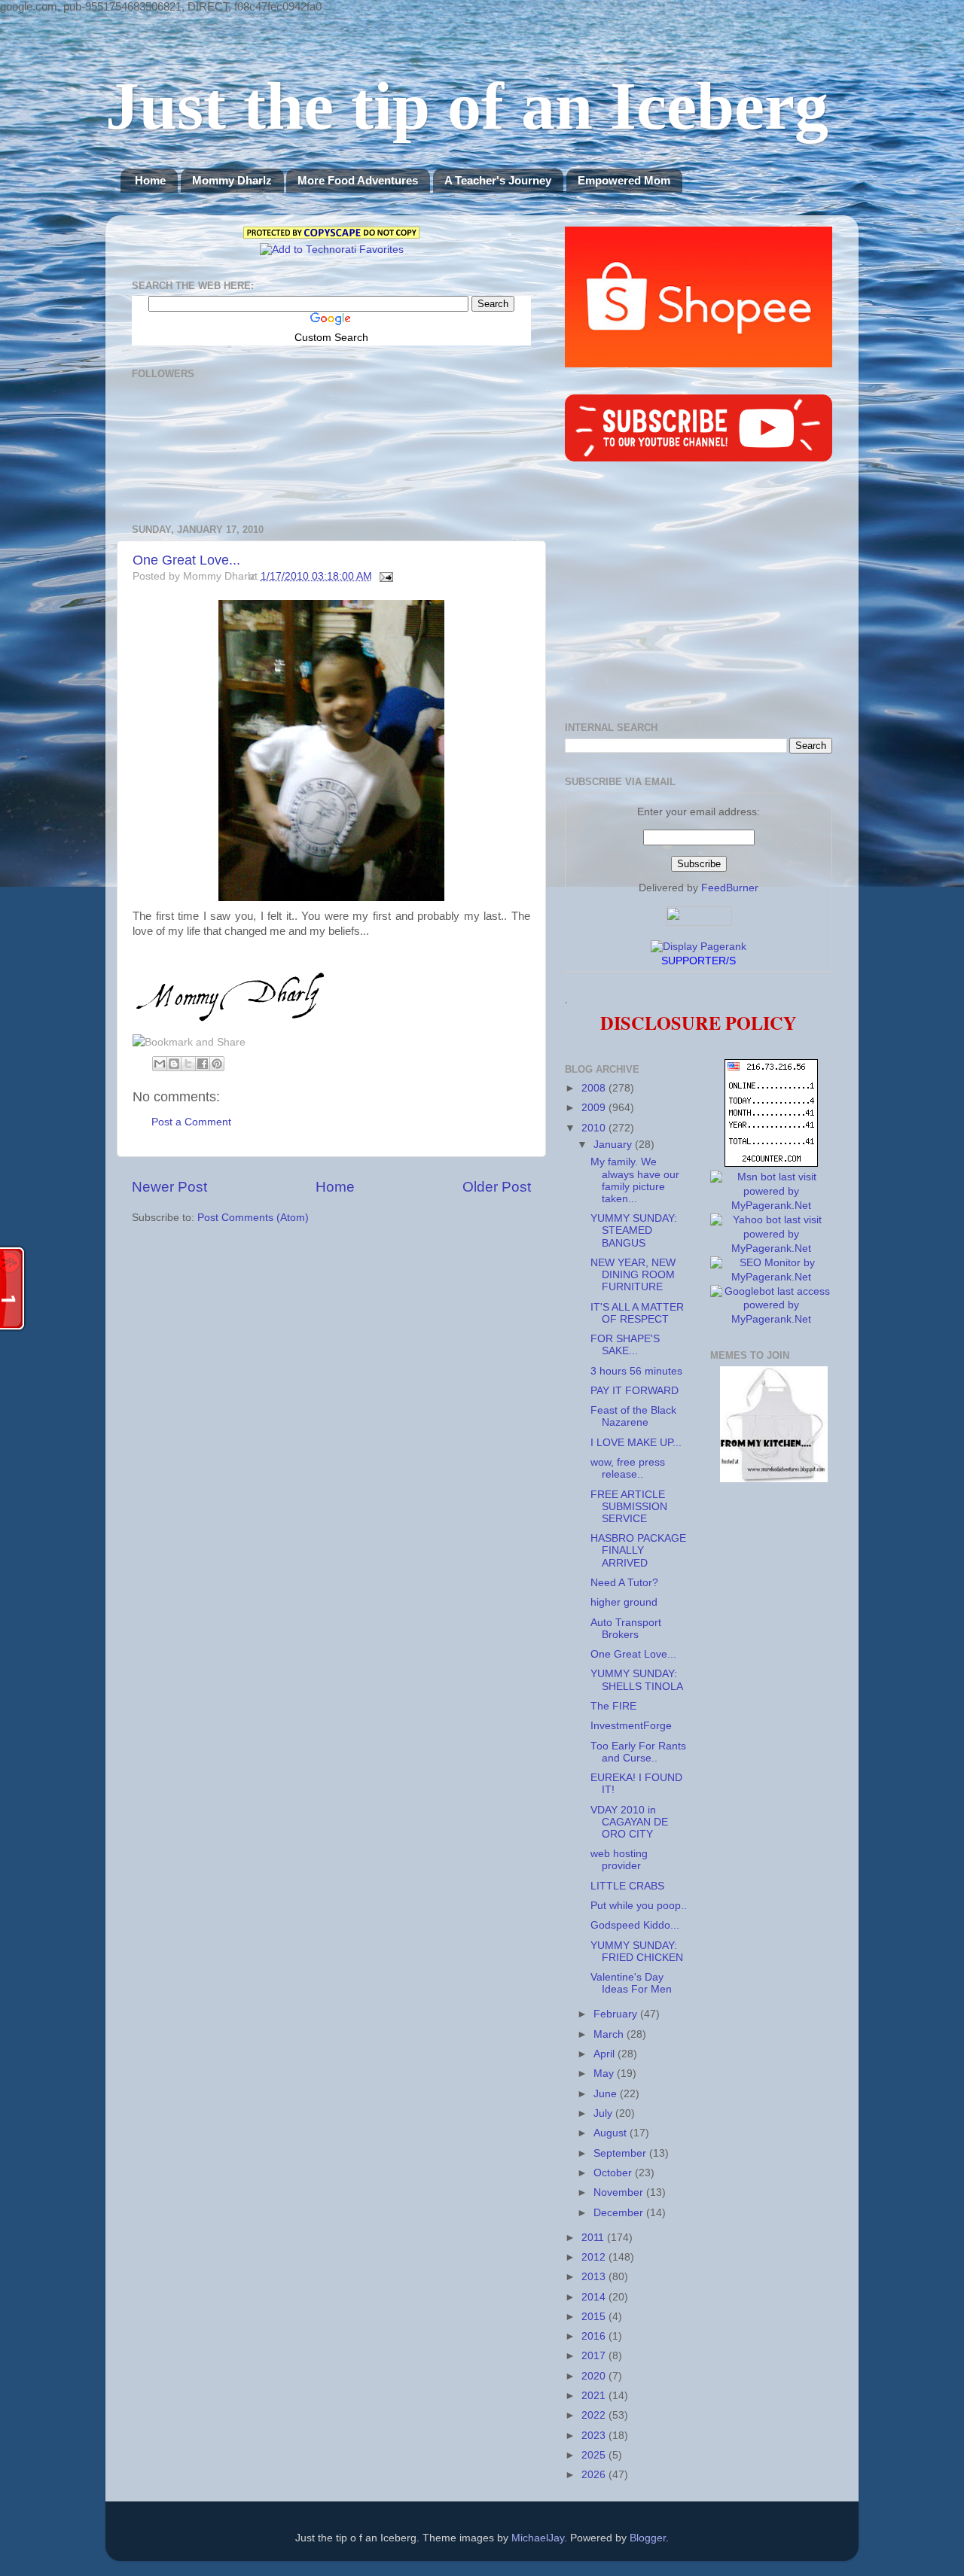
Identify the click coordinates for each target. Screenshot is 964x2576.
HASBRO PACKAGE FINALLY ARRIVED (638, 1550)
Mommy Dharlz (232, 180)
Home (150, 180)
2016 (595, 2336)
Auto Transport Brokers (626, 1629)
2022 (595, 2415)
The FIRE (613, 1706)
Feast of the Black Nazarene (633, 1416)
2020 (595, 2376)
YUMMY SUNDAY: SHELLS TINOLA (637, 1680)
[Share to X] (188, 1064)
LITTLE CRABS (627, 1886)
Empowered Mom (624, 180)
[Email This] (160, 1064)
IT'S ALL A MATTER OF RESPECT (637, 1313)
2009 (595, 1108)
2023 (595, 2436)
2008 (595, 1088)
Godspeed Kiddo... (635, 1925)
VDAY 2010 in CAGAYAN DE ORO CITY (629, 1822)
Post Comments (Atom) (253, 1218)
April (606, 2054)
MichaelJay (538, 2538)
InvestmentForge (631, 1726)
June (607, 2094)
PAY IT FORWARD (635, 1391)
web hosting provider (619, 1860)
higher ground (624, 1602)
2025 (595, 2455)
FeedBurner (730, 888)
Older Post (497, 1187)
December (620, 2213)
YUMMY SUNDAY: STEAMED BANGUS (634, 1230)
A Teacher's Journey (498, 180)
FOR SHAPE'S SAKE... (625, 1345)
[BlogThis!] (174, 1064)
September (621, 2153)
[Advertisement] (699, 594)
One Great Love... (186, 560)
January (614, 1145)
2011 (594, 2238)
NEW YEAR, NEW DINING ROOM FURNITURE (633, 1275)
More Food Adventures (358, 180)
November (620, 2192)
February (617, 2014)
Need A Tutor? (624, 1583)
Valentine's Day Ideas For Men (631, 1983)
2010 (595, 1128)
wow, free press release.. (628, 1468)
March (610, 2034)
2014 (595, 2297)
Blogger (648, 2538)
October (614, 2173)
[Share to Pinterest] (217, 1064)
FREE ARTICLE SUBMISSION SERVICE (629, 1507)
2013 (595, 2277)
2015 (595, 2317)
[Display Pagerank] (699, 947)
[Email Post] (384, 576)
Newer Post (169, 1187)
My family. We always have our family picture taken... (635, 1180)
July (604, 2113)
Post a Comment (191, 1122)
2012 (595, 2257)
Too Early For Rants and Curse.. (638, 1752)
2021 (595, 2396)
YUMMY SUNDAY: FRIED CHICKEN (637, 1952)
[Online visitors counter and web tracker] (771, 1163)
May (605, 2074)
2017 (595, 2356)
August (612, 2133)
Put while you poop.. (639, 1906)
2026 (595, 2475)
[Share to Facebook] (203, 1064)
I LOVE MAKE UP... (636, 1443)
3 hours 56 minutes (636, 1371)
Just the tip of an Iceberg (467, 106)
